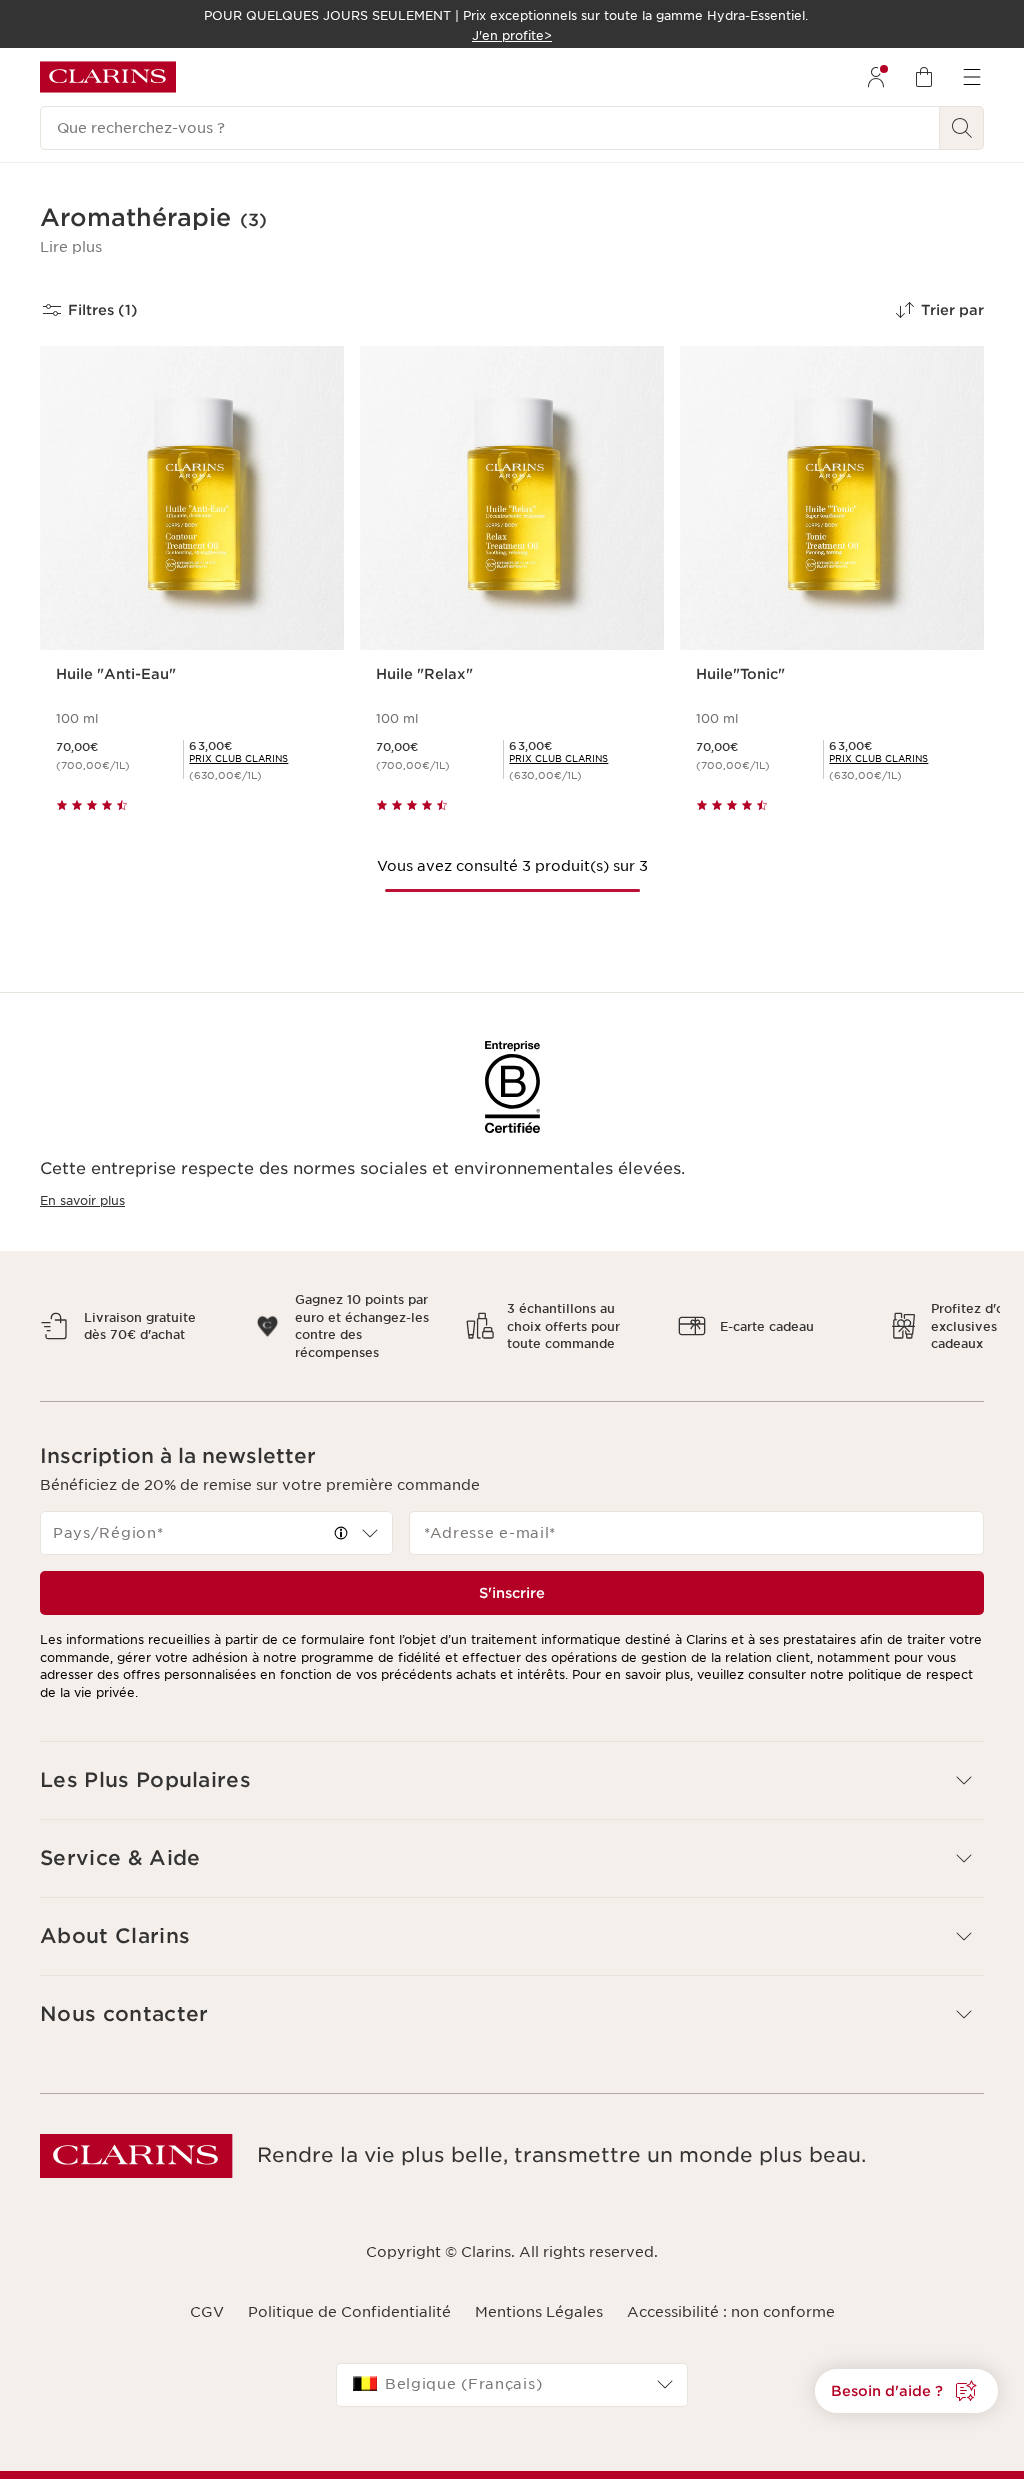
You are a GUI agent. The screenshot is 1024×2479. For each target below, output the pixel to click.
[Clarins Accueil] (108, 77)
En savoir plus (82, 1200)
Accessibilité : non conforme (731, 2295)
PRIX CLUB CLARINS (238, 758)
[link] (238, 758)
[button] (71, 247)
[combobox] (216, 1516)
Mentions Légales (539, 2295)
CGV (207, 2295)
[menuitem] (876, 77)
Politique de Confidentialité (349, 2295)
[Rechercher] (962, 128)
